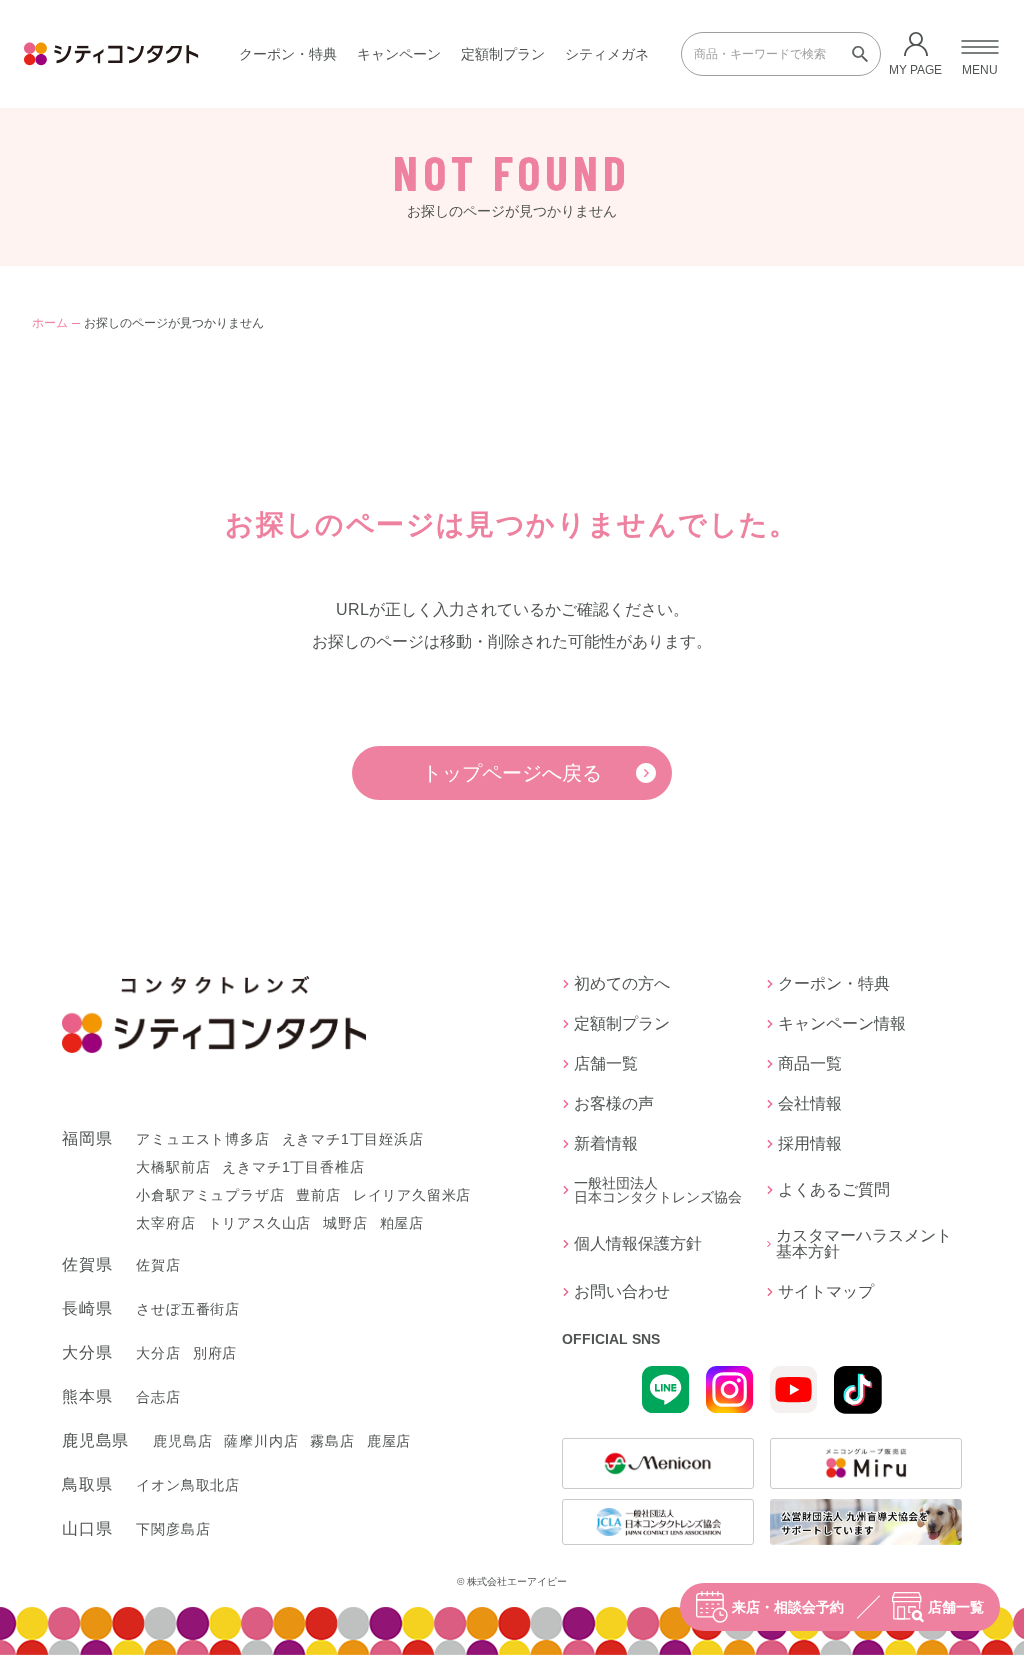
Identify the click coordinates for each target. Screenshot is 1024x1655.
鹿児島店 (182, 1441)
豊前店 (318, 1195)
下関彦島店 (173, 1529)
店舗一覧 (956, 1607)
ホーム (50, 323)
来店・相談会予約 (788, 1607)
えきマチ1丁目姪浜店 (353, 1139)
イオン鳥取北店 (188, 1485)
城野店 (345, 1223)
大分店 (158, 1353)
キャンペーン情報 (842, 1024)
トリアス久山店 (260, 1223)
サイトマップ (826, 1292)
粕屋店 (402, 1223)
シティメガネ (607, 54)
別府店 (215, 1353)
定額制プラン (503, 54)
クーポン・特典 (288, 54)
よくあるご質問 (834, 1189)
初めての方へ (622, 984)
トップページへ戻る (512, 773)
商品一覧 (810, 1064)
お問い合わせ (622, 1292)
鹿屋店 (389, 1441)
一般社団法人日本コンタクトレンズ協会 (658, 1190)
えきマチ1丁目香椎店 (293, 1167)
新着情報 (606, 1144)
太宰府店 (165, 1223)
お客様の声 (614, 1104)
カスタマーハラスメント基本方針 (864, 1244)
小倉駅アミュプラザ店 (210, 1195)
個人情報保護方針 (638, 1243)
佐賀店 (158, 1265)
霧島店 (332, 1441)
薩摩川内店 (261, 1441)
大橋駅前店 (173, 1167)
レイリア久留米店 (412, 1195)
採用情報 (810, 1144)
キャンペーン (399, 54)
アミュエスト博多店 (202, 1139)
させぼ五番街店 (188, 1309)
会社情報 (810, 1104)
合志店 (158, 1397)
